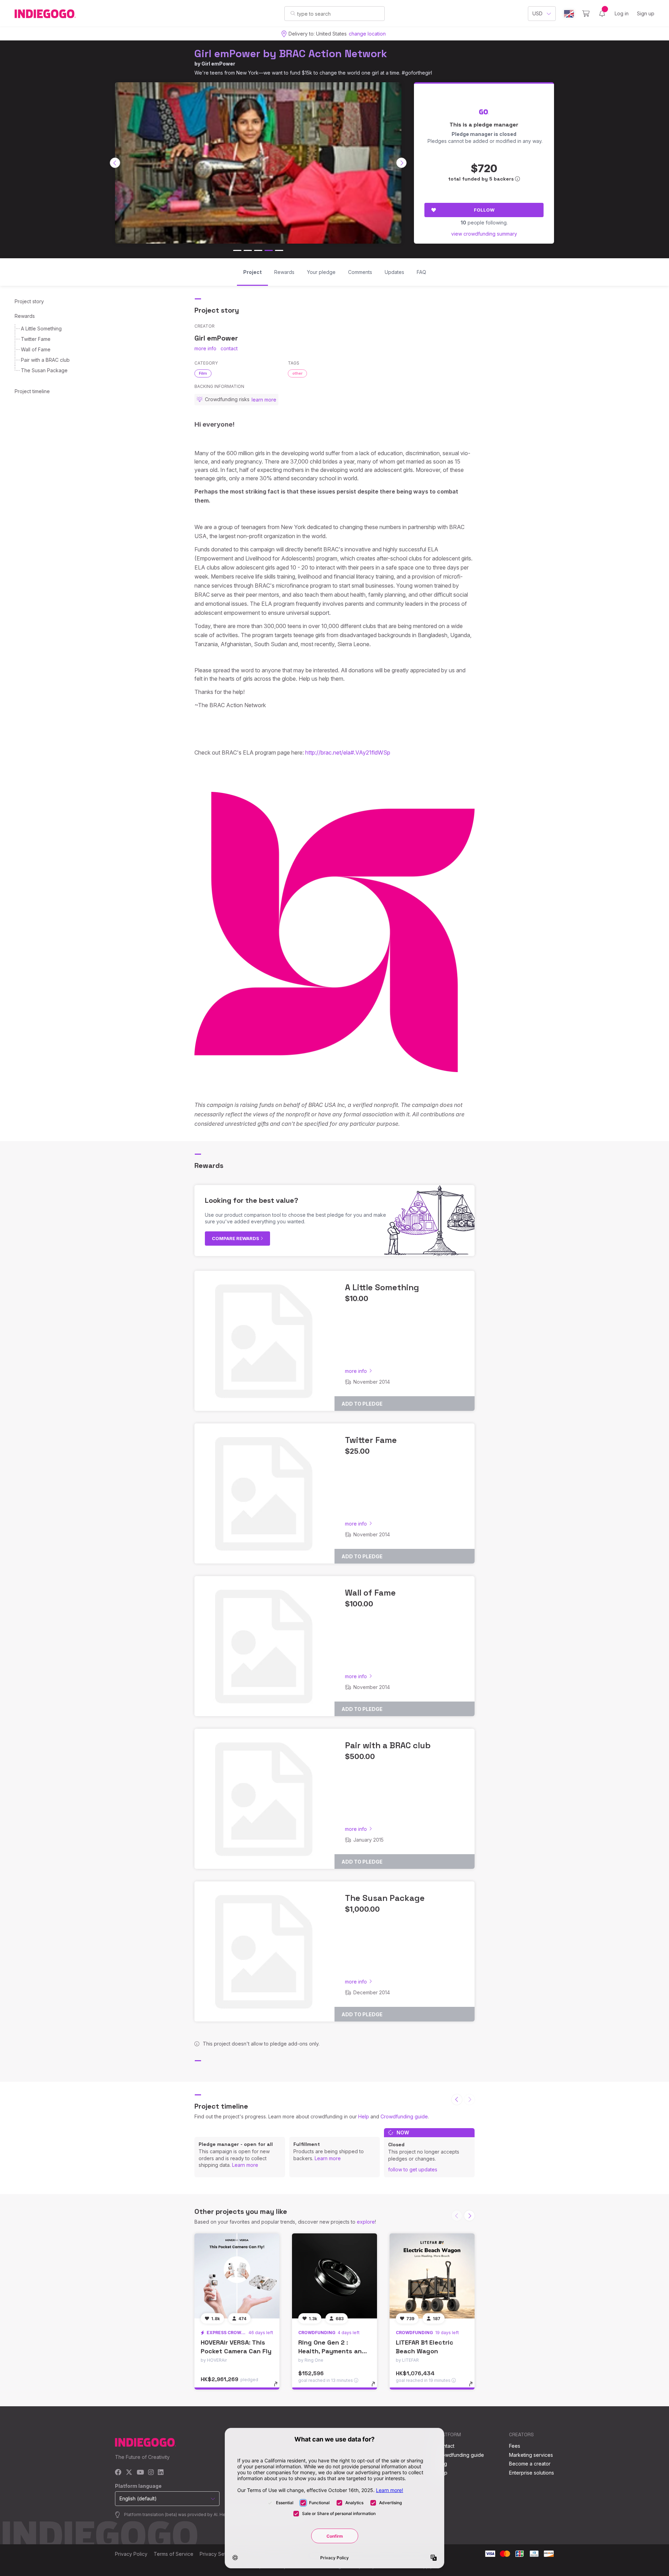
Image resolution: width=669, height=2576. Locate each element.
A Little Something (41, 328)
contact (229, 348)
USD (537, 13)
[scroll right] (401, 163)
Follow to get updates (413, 2169)
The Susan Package (44, 370)
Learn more (245, 2165)
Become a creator (530, 2464)
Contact (445, 2446)
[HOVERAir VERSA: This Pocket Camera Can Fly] (237, 2276)
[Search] (293, 13)
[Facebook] (118, 2473)
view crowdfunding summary (484, 234)
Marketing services (531, 2455)
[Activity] (602, 14)
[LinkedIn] (161, 2473)
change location (367, 34)
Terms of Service (174, 2554)
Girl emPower (218, 64)
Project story (29, 301)
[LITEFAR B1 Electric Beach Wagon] (432, 2276)
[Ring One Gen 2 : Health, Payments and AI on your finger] (334, 2276)
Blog (442, 2464)
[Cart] (586, 14)
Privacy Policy (131, 2554)
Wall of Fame (36, 349)
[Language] (569, 14)
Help (364, 2116)
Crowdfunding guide (404, 2116)
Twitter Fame (36, 339)
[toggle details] (279, 2387)
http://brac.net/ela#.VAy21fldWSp (348, 752)
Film (203, 373)
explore (366, 2222)
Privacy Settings (218, 2554)
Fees (515, 2446)
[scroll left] (115, 163)
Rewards (25, 316)
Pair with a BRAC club (45, 360)
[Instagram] (151, 2473)
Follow (484, 210)
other (297, 373)
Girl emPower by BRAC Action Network (291, 53)
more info (205, 348)
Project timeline (32, 391)
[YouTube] (140, 2473)
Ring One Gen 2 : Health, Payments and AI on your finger (332, 2351)
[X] (129, 2473)
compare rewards (236, 1238)
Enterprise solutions (532, 2473)
